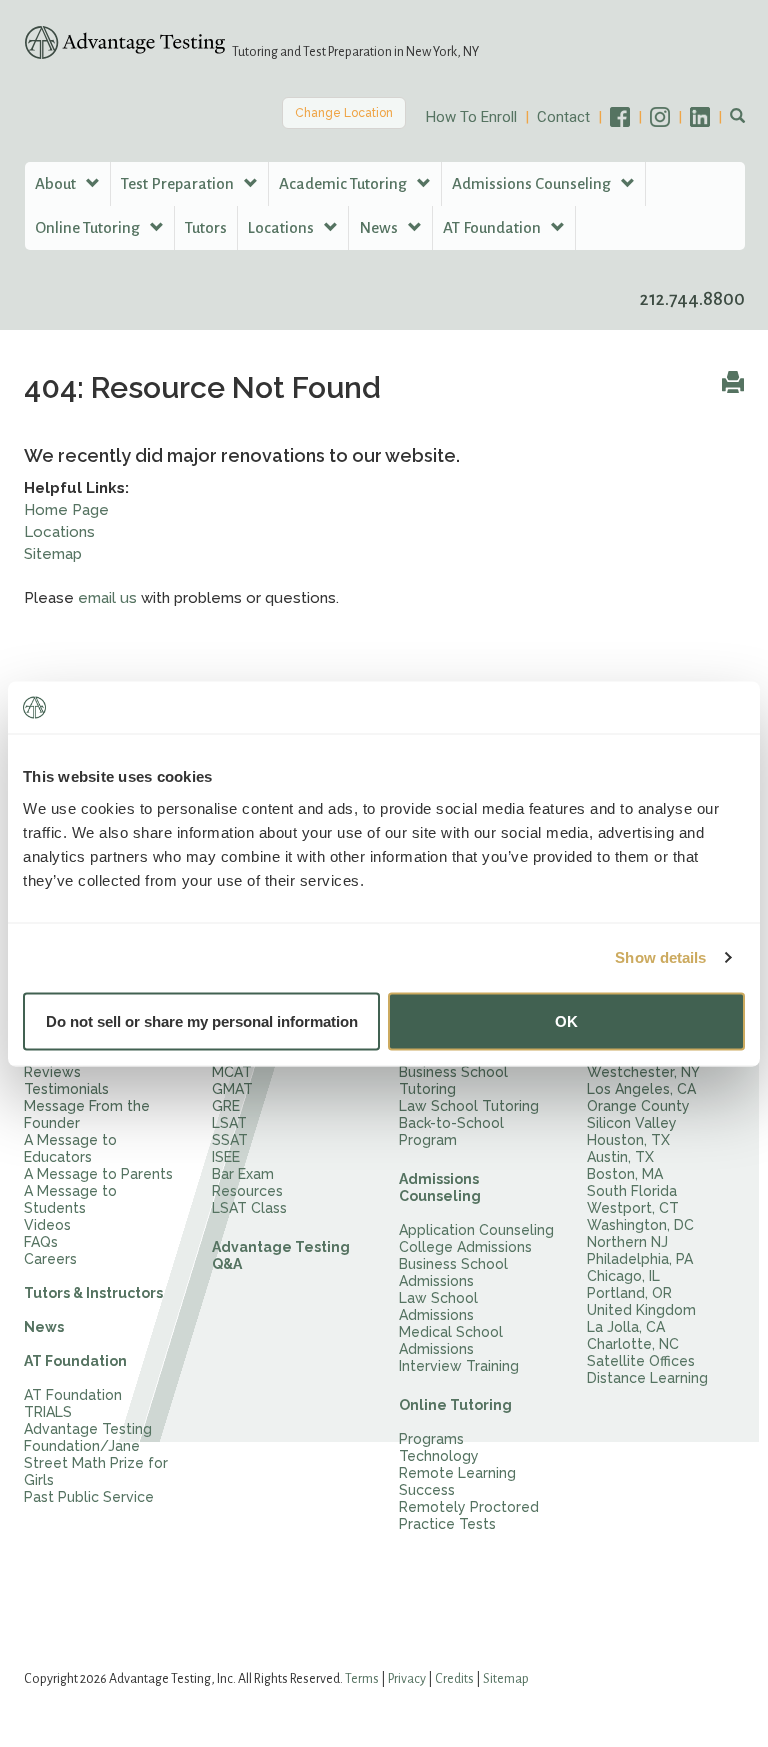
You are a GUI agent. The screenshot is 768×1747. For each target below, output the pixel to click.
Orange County (638, 1106)
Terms (362, 1679)
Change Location (344, 113)
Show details (660, 957)
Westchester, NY (643, 1072)
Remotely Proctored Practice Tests (469, 1515)
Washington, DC (640, 1225)
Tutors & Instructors (93, 1293)
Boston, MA (625, 1174)
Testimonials (66, 1089)
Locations (59, 532)
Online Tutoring (455, 1405)
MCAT (232, 1072)
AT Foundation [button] (493, 227)
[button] (737, 117)
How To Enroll (471, 117)
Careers (50, 1259)
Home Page (66, 510)
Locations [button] (282, 227)
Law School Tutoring (469, 1106)
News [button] (380, 227)
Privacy (407, 1679)
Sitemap (53, 554)
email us (107, 598)
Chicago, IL (623, 1276)
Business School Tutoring (453, 1080)
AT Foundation (75, 1361)
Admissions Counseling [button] (533, 183)
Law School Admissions (438, 1306)
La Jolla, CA (626, 1327)
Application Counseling (476, 1230)
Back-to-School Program (451, 1131)
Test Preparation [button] (179, 183)
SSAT (230, 1140)
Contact (563, 117)
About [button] (57, 183)
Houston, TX (628, 1140)
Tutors (206, 227)
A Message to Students (70, 1199)
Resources (247, 1191)
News (44, 1327)
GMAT (232, 1089)
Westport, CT (633, 1208)
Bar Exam (243, 1174)
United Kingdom (641, 1310)
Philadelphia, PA (640, 1259)
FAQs (41, 1242)
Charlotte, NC (633, 1344)
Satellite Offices (641, 1361)
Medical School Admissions (451, 1340)
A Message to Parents (98, 1174)
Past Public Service (89, 1497)
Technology (439, 1456)
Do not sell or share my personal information (202, 1020)
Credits (454, 1679)
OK (566, 1020)
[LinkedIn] (710, 117)
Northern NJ (627, 1242)
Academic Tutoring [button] (344, 183)
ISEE (226, 1157)
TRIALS (48, 1412)
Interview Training (459, 1366)
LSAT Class (249, 1208)
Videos (47, 1225)
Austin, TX (620, 1157)
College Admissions (465, 1247)
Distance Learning (647, 1378)
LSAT (229, 1123)
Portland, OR (629, 1293)
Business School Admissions (453, 1272)
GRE (226, 1106)
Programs (431, 1439)
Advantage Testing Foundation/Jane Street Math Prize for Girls (96, 1454)
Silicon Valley (632, 1123)
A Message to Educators (70, 1148)
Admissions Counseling (440, 1187)
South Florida (632, 1191)
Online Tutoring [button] (89, 227)
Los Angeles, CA (641, 1089)
